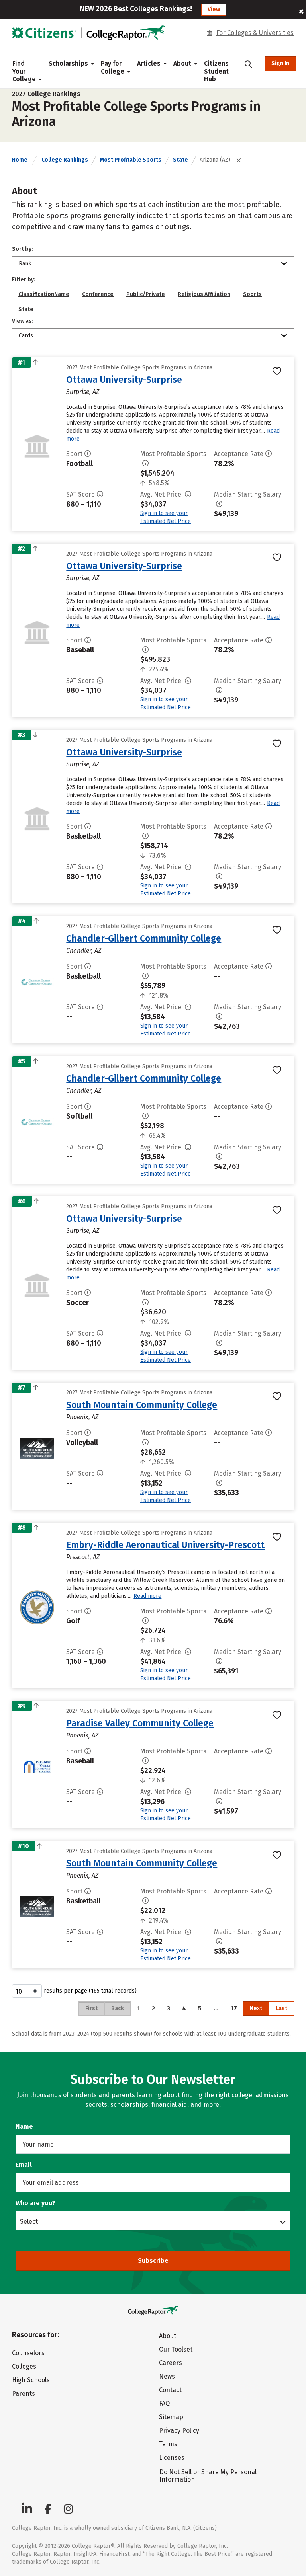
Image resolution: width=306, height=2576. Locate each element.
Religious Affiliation (204, 294)
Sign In (280, 63)
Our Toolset (176, 2349)
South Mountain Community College (142, 1405)
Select (29, 2221)
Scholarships (68, 63)
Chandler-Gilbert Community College (144, 938)
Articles (149, 63)
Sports (252, 294)
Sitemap (171, 2417)
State (180, 160)
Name (24, 2127)
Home (20, 160)
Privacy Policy (179, 2431)
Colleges (24, 2366)
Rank (25, 264)
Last (281, 2008)
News (167, 2376)
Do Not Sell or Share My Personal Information (208, 2476)
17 (234, 2008)
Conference (98, 294)
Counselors (28, 2353)
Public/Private (146, 294)
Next (256, 2008)
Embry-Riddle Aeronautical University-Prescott (165, 1545)
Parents (24, 2394)
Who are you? (35, 2203)
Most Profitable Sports (130, 160)
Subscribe (153, 2261)
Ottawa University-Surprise (124, 380)
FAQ (164, 2403)
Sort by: (23, 249)
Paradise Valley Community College (140, 1723)
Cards (26, 336)
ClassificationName (44, 294)
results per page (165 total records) (90, 1991)
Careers (171, 2363)
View (214, 9)
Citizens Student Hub (216, 71)
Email (24, 2165)
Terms (168, 2444)
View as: (23, 321)
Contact (170, 2390)
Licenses (172, 2458)
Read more (147, 1596)
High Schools (31, 2380)
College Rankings (65, 160)
